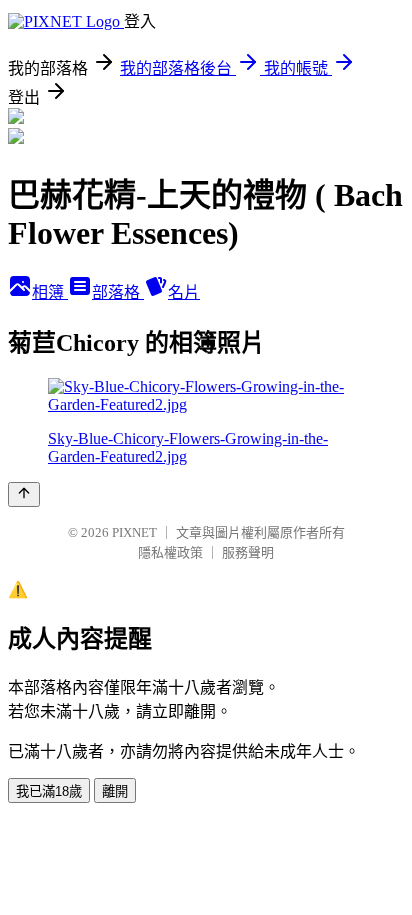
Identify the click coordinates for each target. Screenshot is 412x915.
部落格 (118, 292)
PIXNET (134, 532)
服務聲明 (248, 552)
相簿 (50, 292)
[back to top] (24, 494)
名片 (184, 292)
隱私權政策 (170, 552)
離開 (115, 791)
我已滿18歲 (49, 791)
